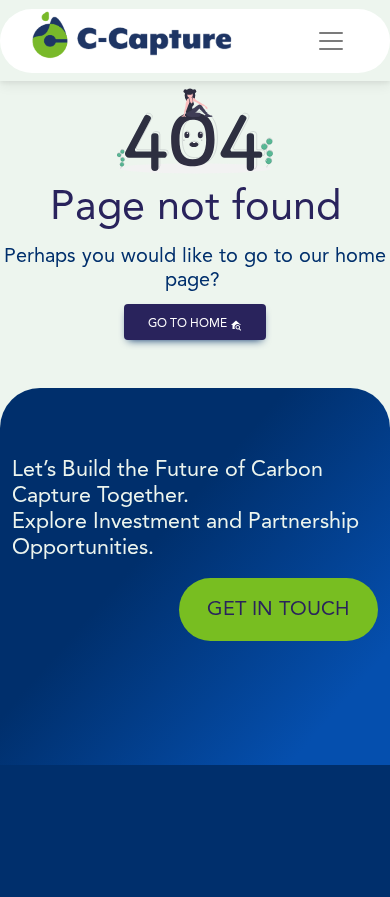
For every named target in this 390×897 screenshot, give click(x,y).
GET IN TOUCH (278, 608)
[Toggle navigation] (331, 41)
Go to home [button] (189, 322)
